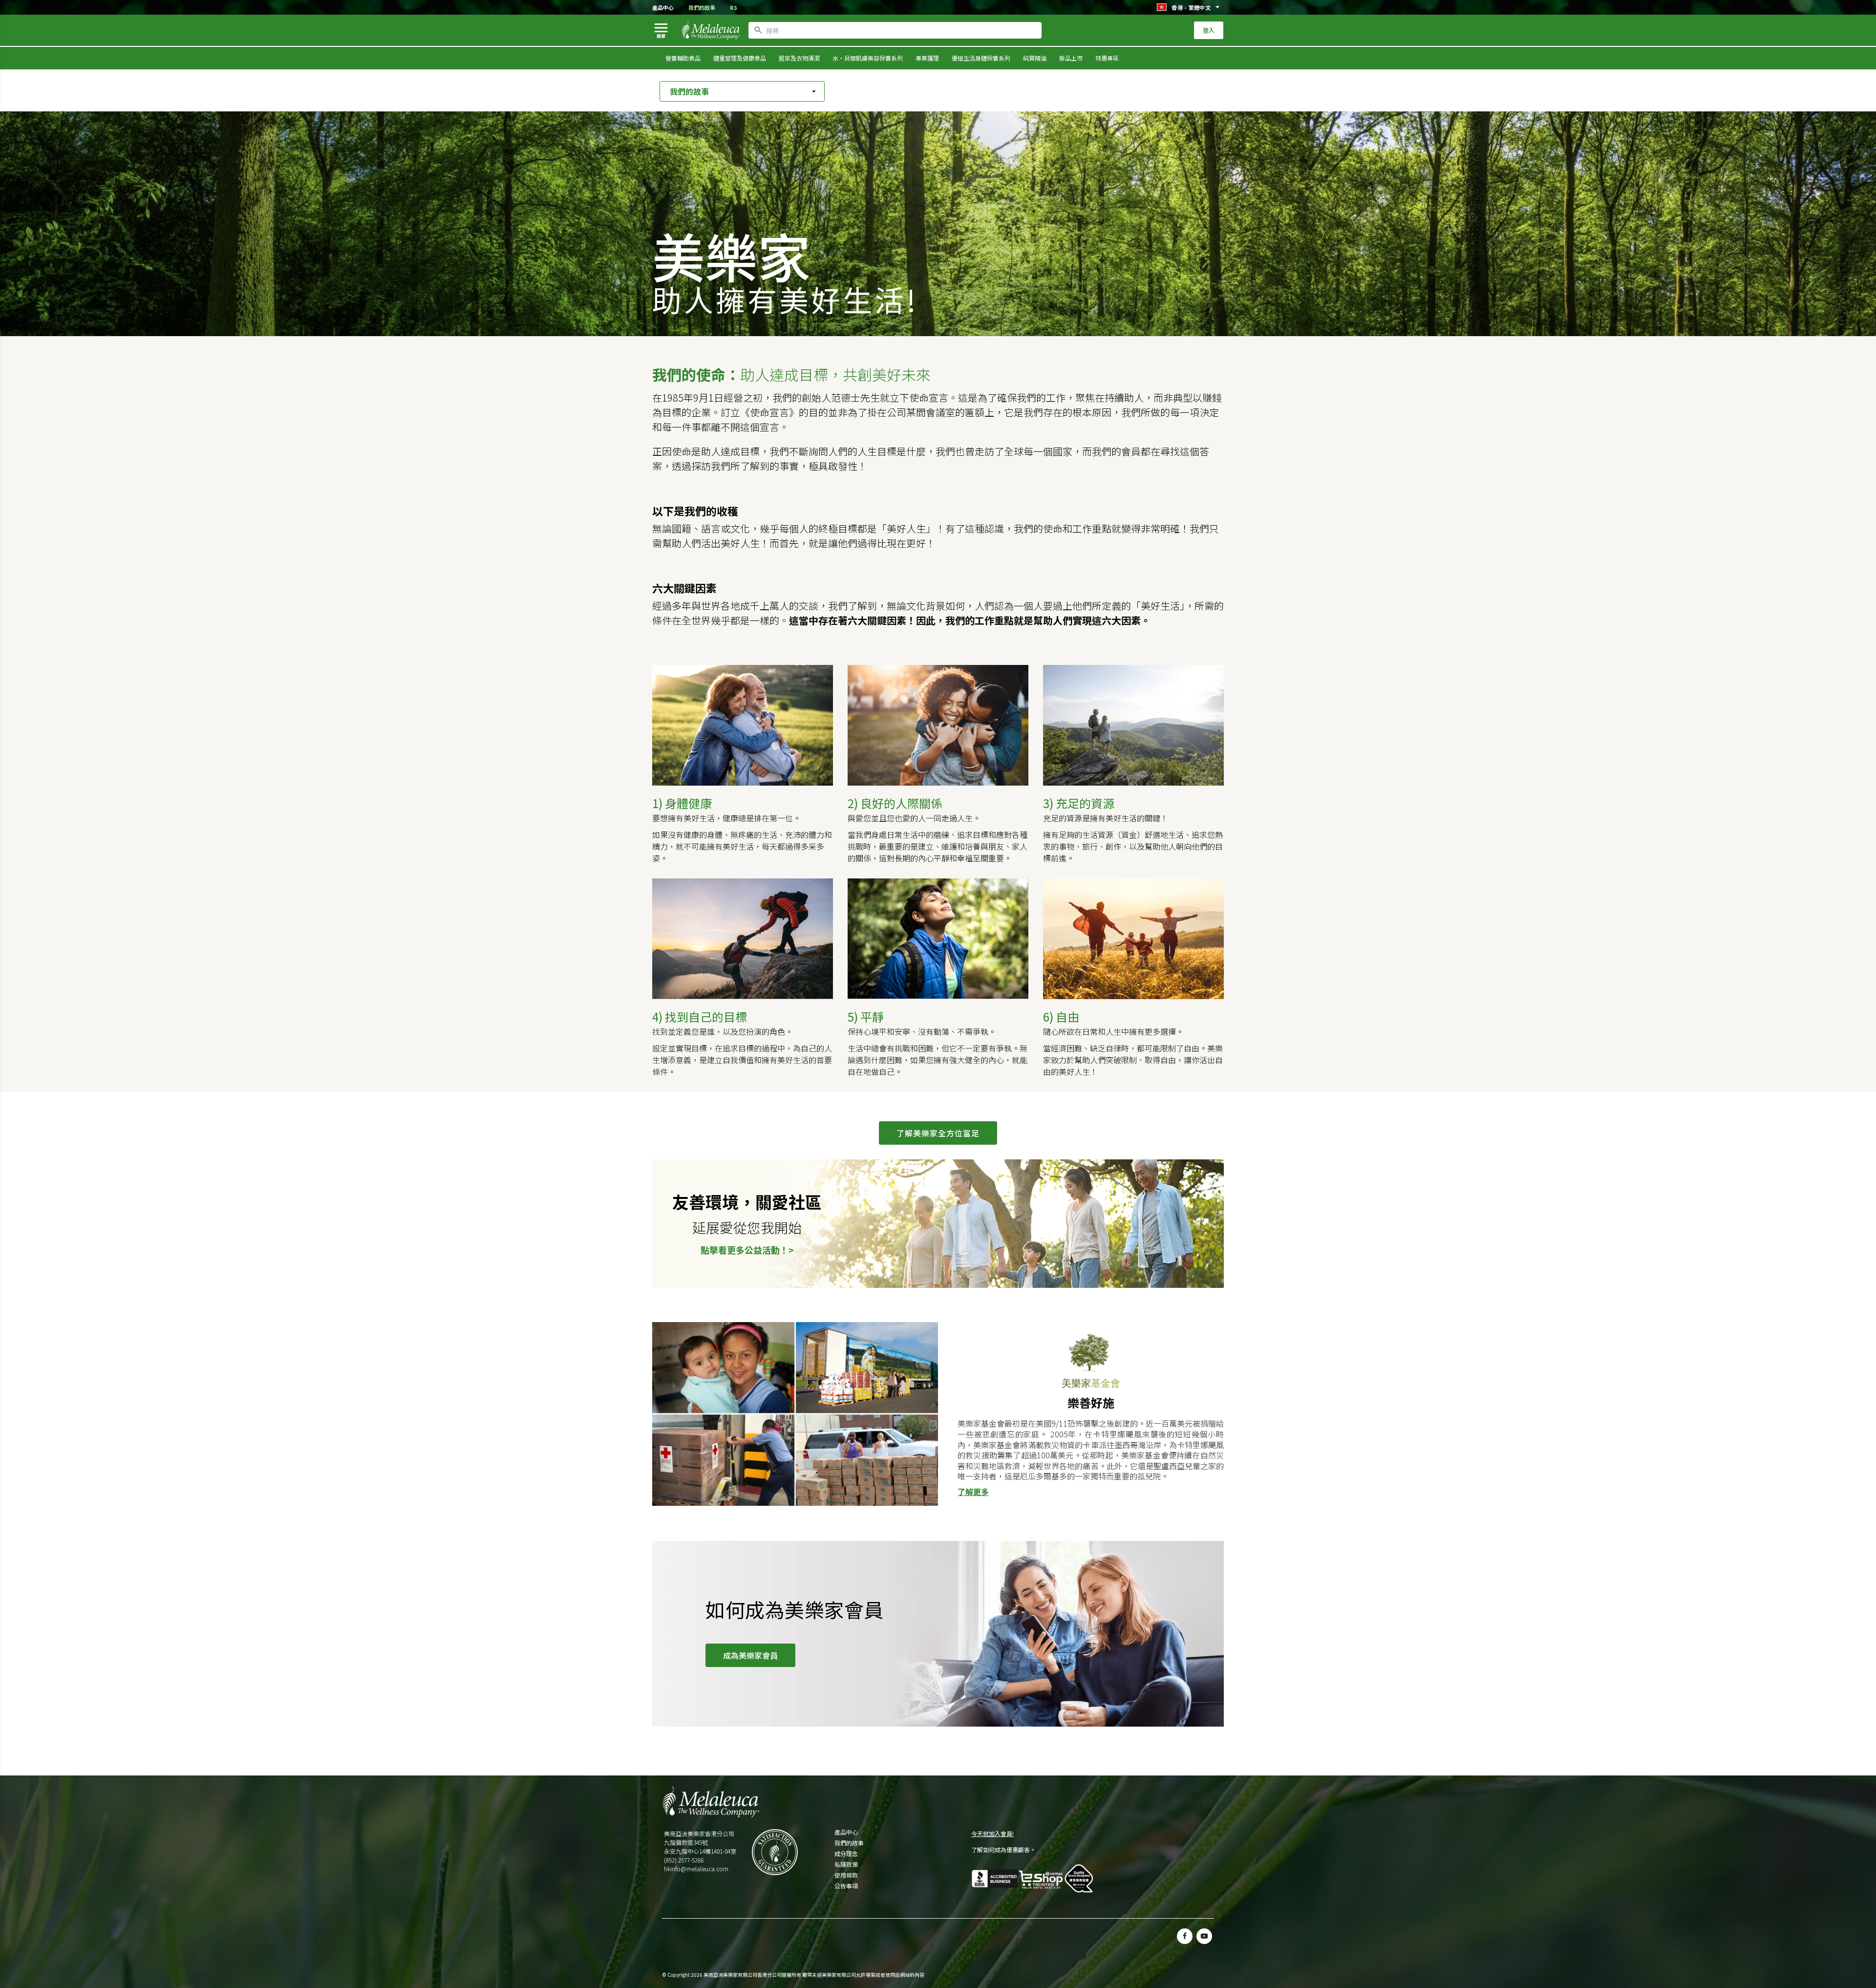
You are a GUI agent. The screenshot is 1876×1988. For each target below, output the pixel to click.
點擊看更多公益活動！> (747, 1250)
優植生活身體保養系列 (981, 58)
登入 (1209, 30)
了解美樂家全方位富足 (938, 1133)
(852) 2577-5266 (684, 1860)
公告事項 (846, 1886)
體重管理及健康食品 (740, 58)
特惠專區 (1107, 58)
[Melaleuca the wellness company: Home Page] (711, 30)
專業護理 (927, 58)
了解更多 (973, 1492)
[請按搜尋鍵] (758, 30)
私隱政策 (846, 1864)
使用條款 (846, 1875)
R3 (733, 7)
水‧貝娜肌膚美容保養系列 (868, 58)
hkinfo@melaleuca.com (696, 1869)
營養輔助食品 (683, 58)
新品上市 (1071, 58)
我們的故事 (702, 7)
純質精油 (1035, 58)
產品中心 (663, 7)
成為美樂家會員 (750, 1655)
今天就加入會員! (992, 1833)
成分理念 (846, 1854)
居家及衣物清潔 (799, 58)
